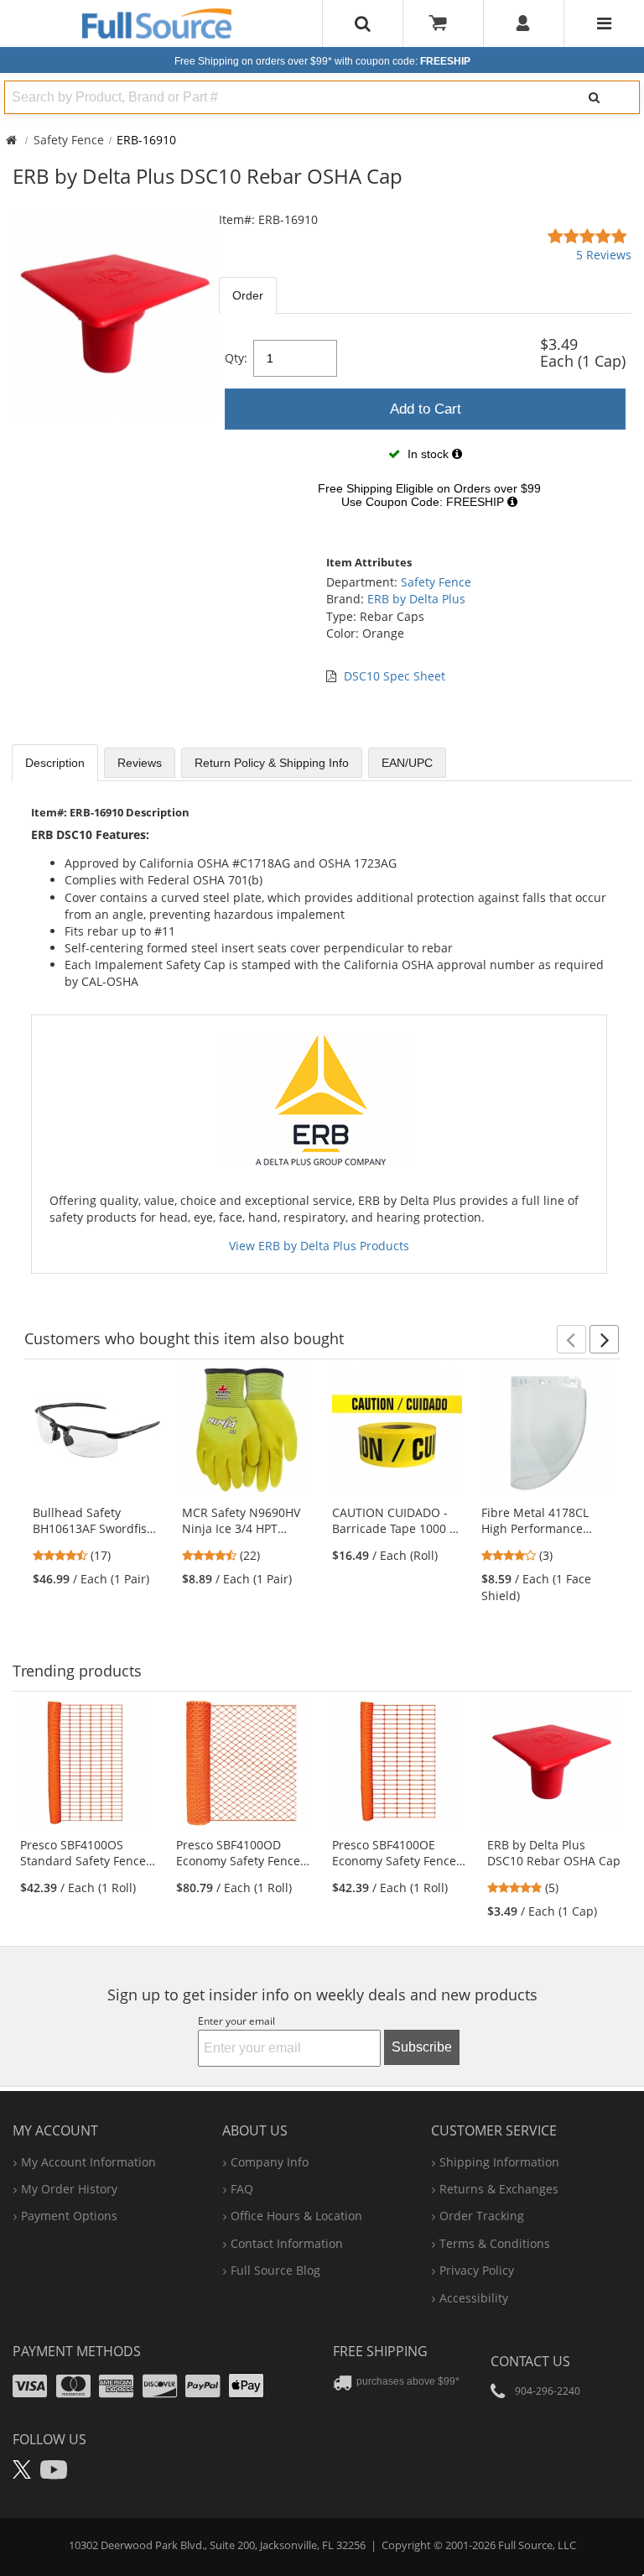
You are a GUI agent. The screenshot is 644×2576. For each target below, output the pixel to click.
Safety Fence (69, 140)
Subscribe (422, 2047)
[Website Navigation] (604, 23)
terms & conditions (495, 2243)
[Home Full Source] (11, 140)
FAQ (242, 2189)
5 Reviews (604, 255)
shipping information (499, 2162)
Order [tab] (248, 295)
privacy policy (477, 2270)
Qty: (236, 358)
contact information (287, 2243)
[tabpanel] (425, 425)
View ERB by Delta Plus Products (319, 1246)
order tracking (482, 2216)
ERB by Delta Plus (416, 599)
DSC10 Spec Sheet (395, 676)
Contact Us (530, 2361)
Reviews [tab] (140, 763)
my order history (69, 2189)
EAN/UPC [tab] (407, 763)
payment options (69, 2216)
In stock (428, 454)
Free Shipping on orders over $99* (322, 61)
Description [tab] (55, 763)
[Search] (595, 97)
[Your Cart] (444, 23)
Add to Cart (426, 409)
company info (270, 2162)
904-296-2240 (548, 2391)
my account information (88, 2162)
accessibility (474, 2298)
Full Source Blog (275, 2270)
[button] (571, 1339)
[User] (524, 23)
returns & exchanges (499, 2189)
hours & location (296, 2216)
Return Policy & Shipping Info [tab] (272, 763)
